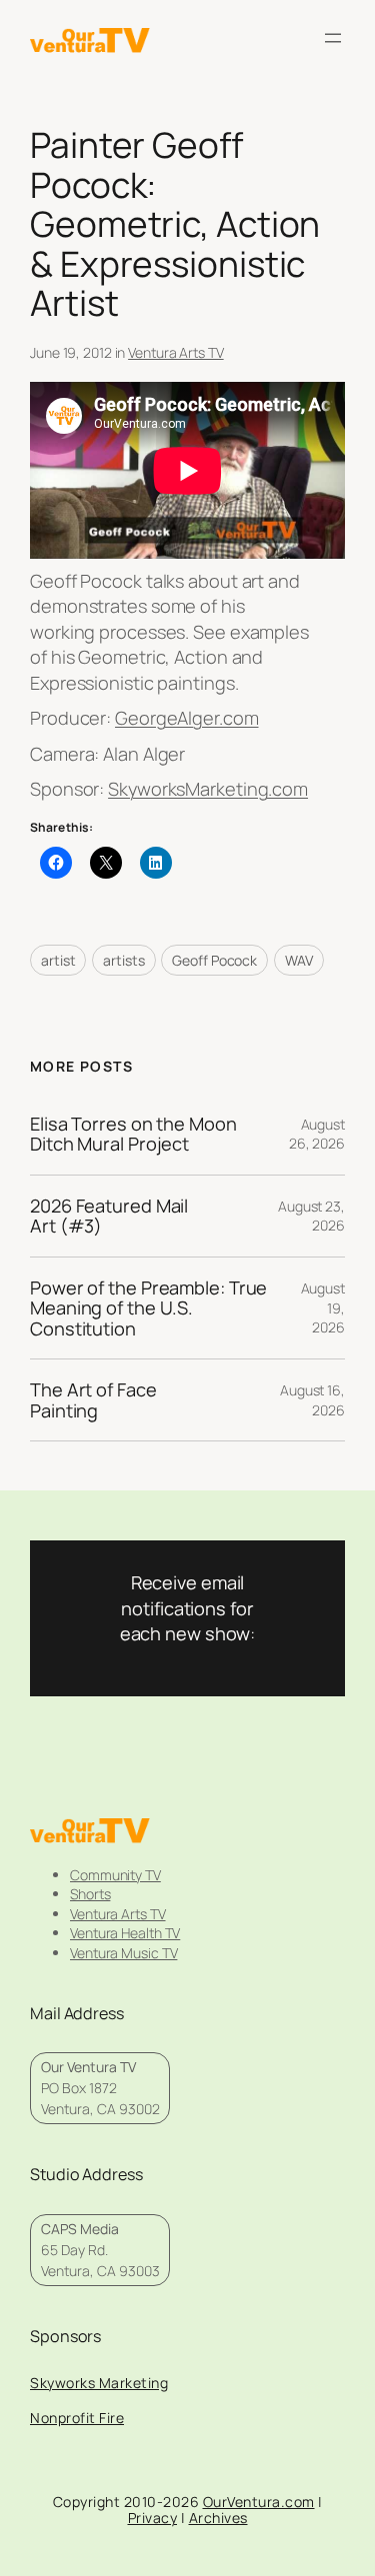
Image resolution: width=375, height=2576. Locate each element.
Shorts (90, 1894)
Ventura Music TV (123, 1953)
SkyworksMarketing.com (208, 789)
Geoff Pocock (214, 960)
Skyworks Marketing (99, 2383)
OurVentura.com (259, 2502)
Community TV (115, 1875)
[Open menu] (333, 38)
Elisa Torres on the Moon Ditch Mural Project (133, 1134)
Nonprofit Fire (77, 2418)
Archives (218, 2518)
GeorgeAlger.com (187, 718)
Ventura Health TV (125, 1933)
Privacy (153, 2518)
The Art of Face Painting (93, 1400)
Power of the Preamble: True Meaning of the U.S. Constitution (148, 1308)
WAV (299, 960)
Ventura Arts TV (176, 352)
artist (58, 960)
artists (123, 960)
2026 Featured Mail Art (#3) (109, 1216)
